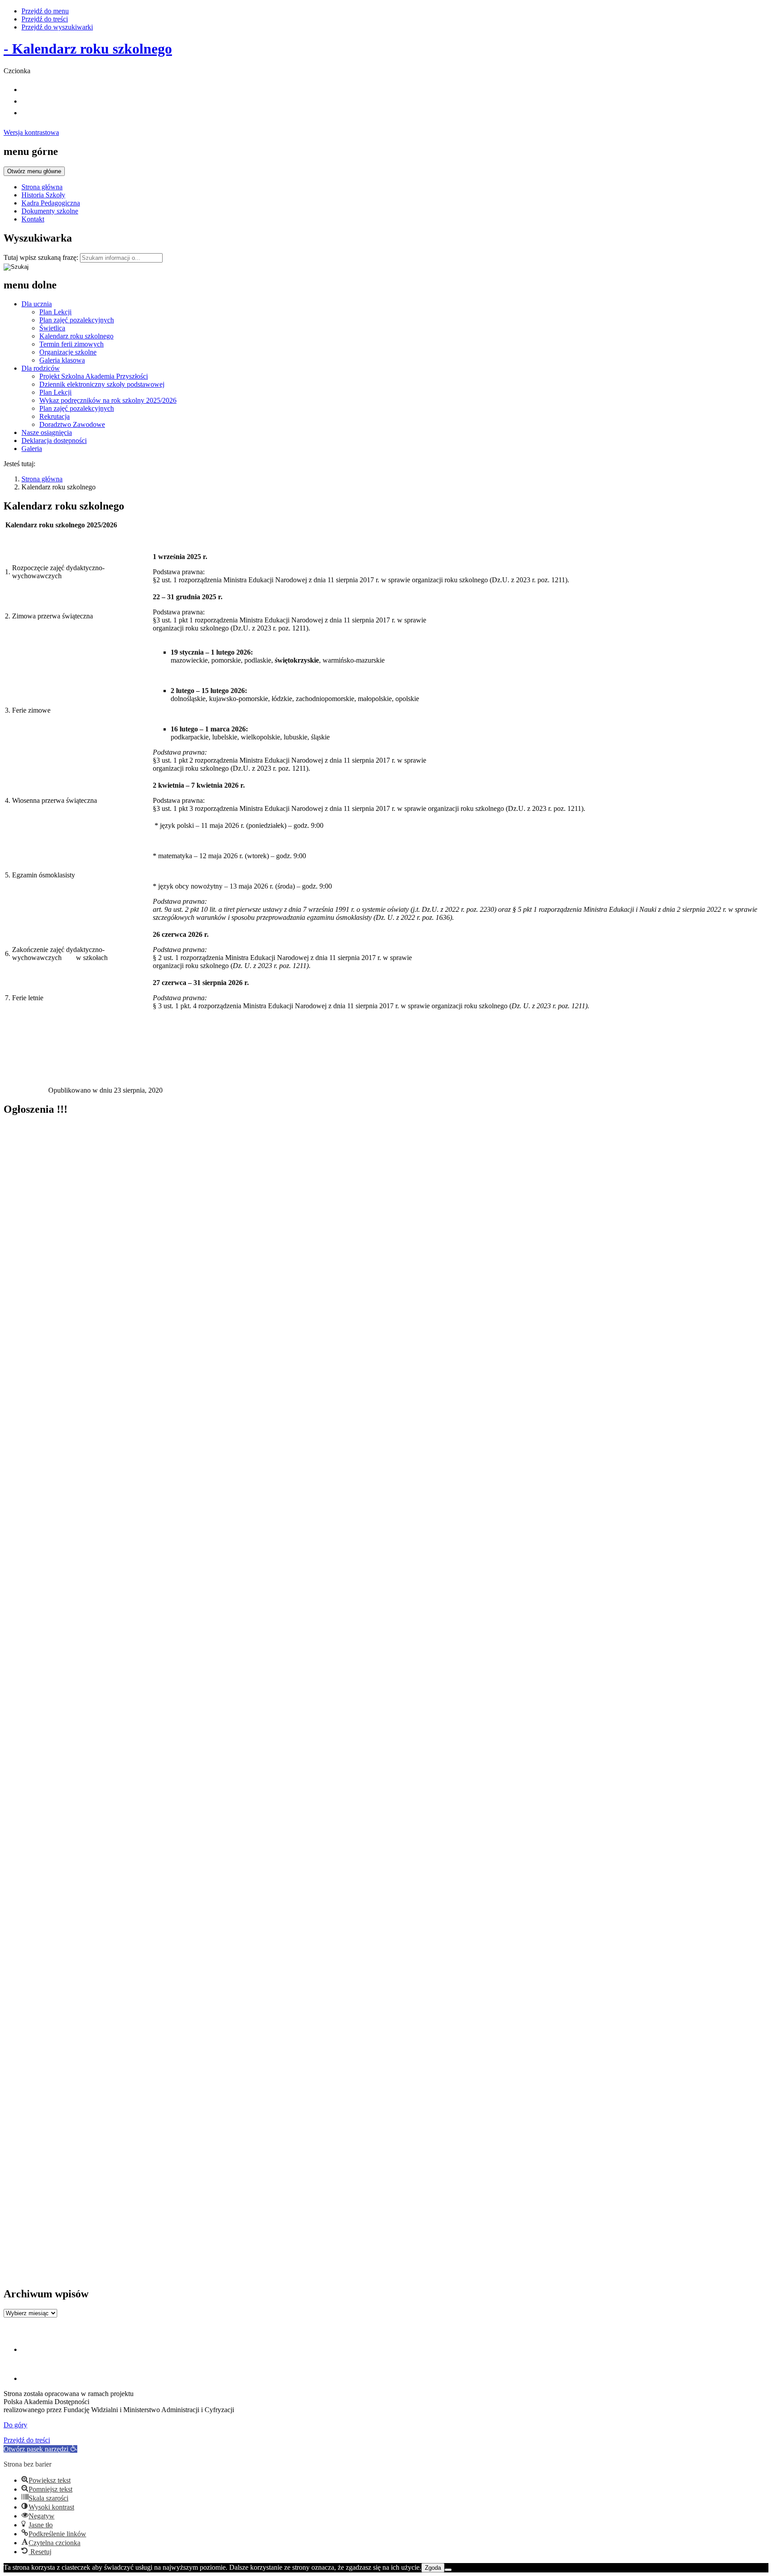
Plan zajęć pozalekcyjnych (77, 320)
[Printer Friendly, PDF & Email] (26, 1092)
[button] (40, 2449)
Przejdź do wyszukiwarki (57, 27)
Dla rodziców (41, 368)
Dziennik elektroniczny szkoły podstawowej (102, 384)
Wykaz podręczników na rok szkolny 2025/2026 (108, 400)
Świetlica (52, 328)
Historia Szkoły (43, 195)
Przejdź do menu (45, 11)
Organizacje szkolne (68, 352)
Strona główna (42, 187)
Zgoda (433, 2568)
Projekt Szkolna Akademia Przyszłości (94, 376)
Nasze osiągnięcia (47, 432)
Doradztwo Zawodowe (72, 424)
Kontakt (33, 219)
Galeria (32, 449)
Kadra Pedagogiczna (51, 203)
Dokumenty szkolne (50, 211)
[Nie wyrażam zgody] (448, 2570)
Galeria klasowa (62, 360)
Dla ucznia (37, 304)
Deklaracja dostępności (54, 440)
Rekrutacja (55, 416)
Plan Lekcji (55, 312)
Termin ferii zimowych (71, 344)
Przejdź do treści (45, 19)
